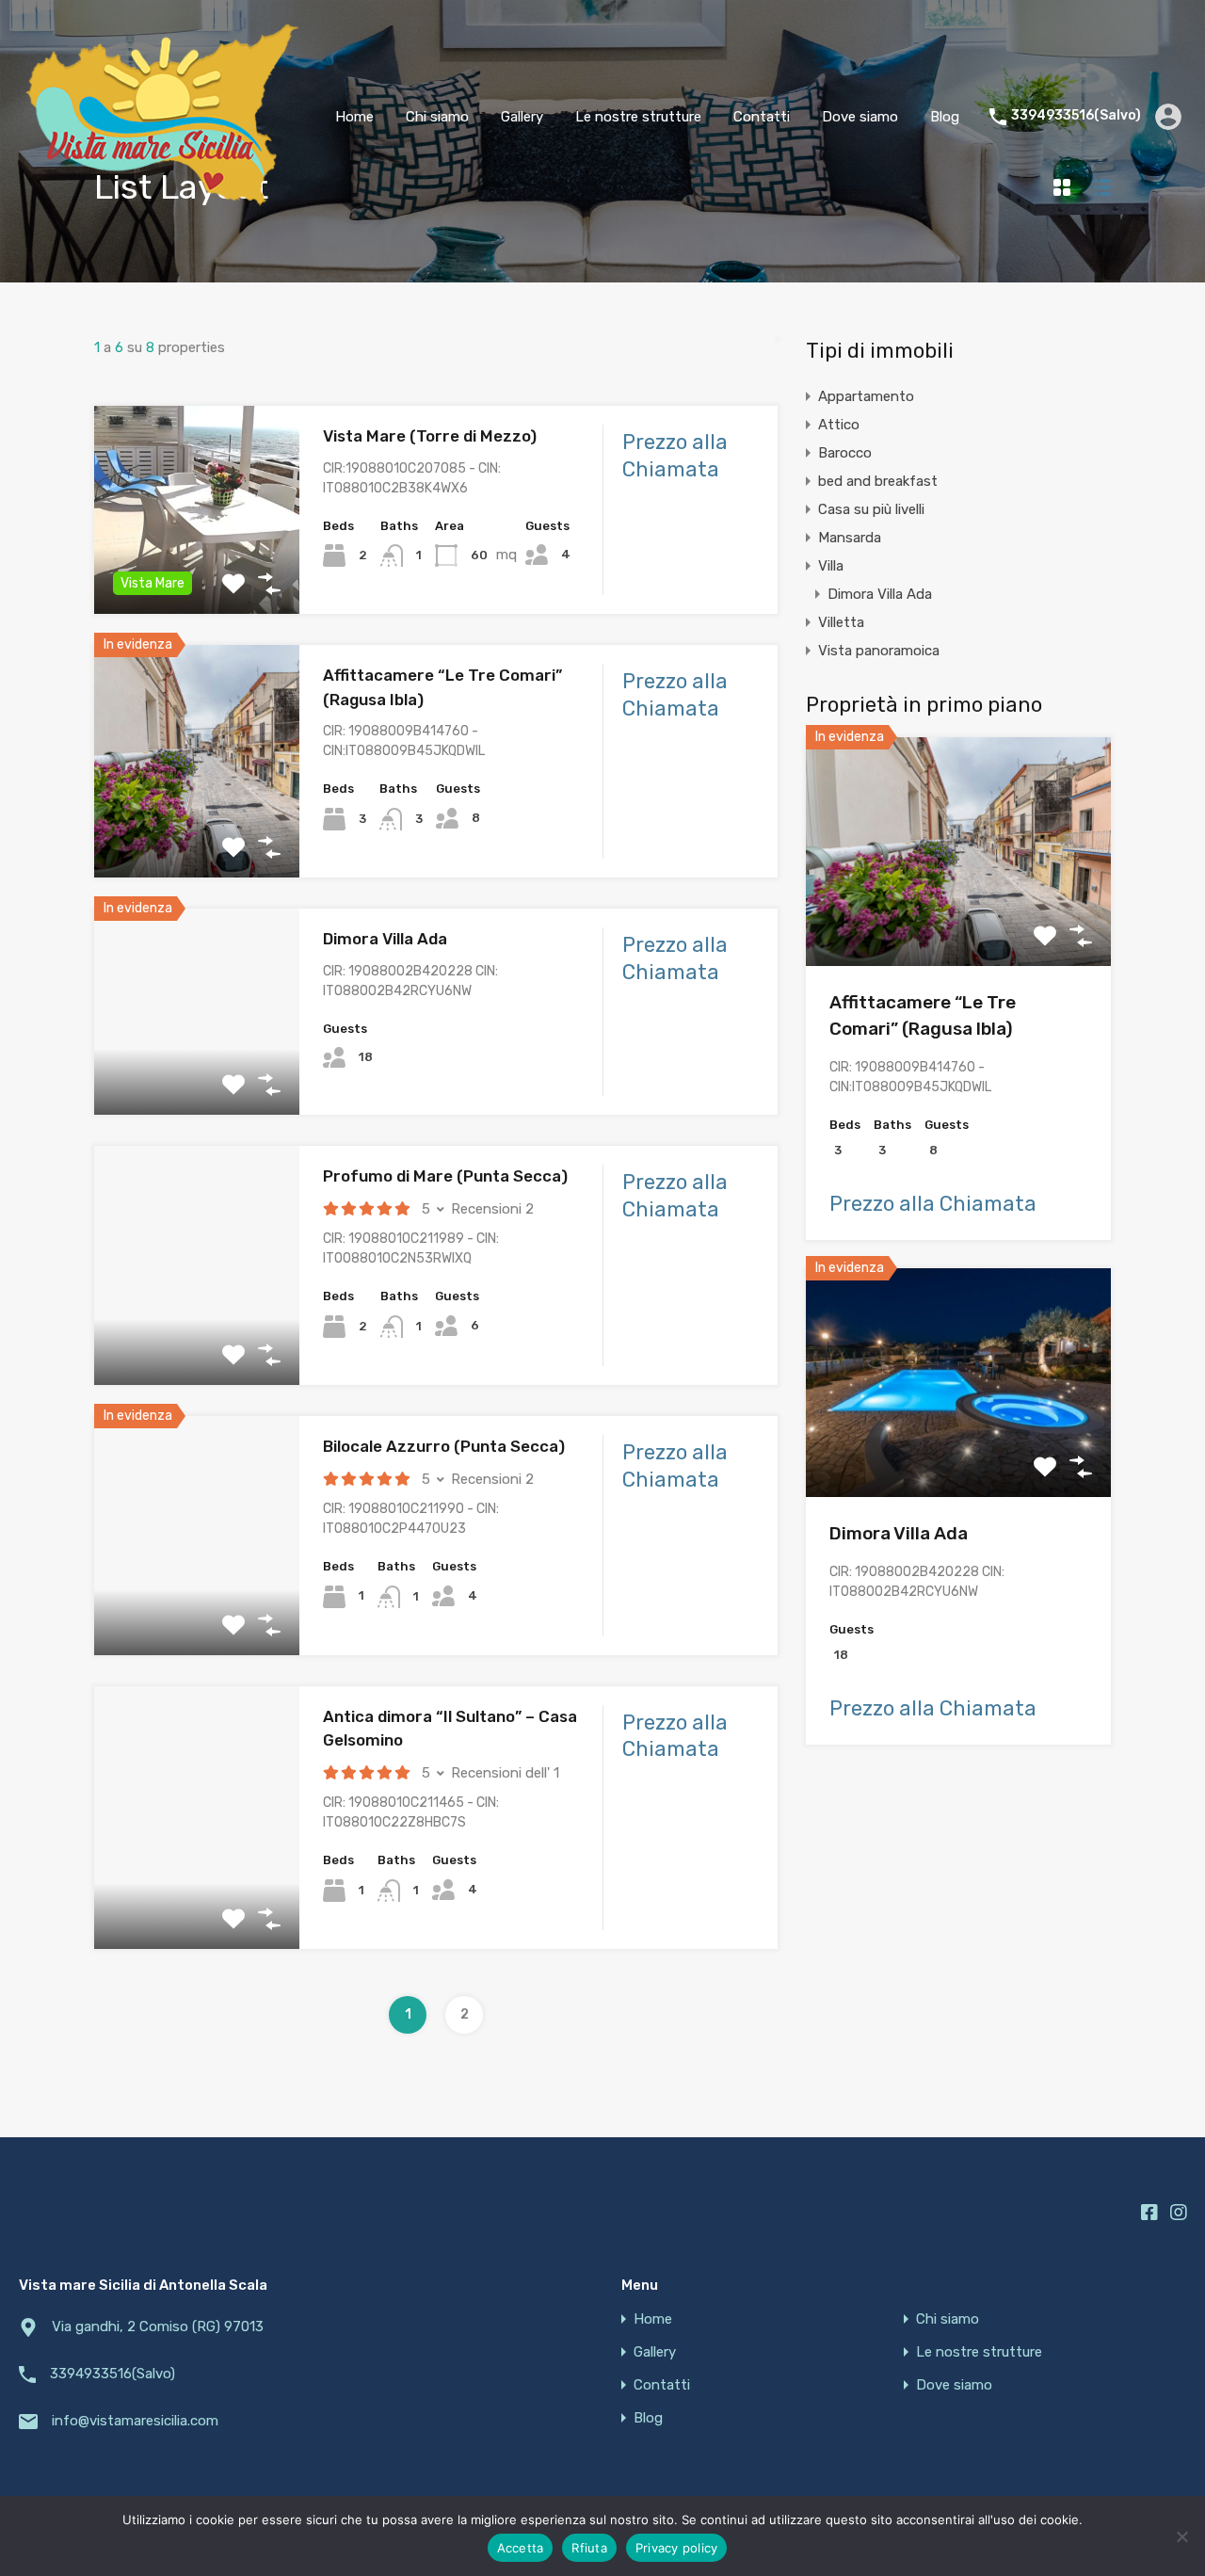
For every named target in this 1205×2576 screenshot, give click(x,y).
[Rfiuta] (1181, 2538)
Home (354, 117)
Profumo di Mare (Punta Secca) (445, 1176)
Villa (831, 566)
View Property (196, 573)
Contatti (762, 117)
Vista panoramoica (879, 651)
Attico (839, 425)
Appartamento (866, 396)
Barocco (845, 453)
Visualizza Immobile (959, 920)
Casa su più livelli (871, 509)
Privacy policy (677, 2548)
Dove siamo (860, 117)
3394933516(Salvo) (1076, 116)
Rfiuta (589, 2548)
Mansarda (850, 538)
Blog (945, 117)
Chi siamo (437, 117)
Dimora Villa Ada (385, 939)
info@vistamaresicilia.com (135, 2421)
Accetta (521, 2548)
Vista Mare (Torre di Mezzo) (430, 436)
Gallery (522, 117)
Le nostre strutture (638, 117)
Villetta (841, 622)
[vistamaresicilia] (162, 205)
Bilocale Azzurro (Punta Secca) (444, 1446)
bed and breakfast (878, 481)
